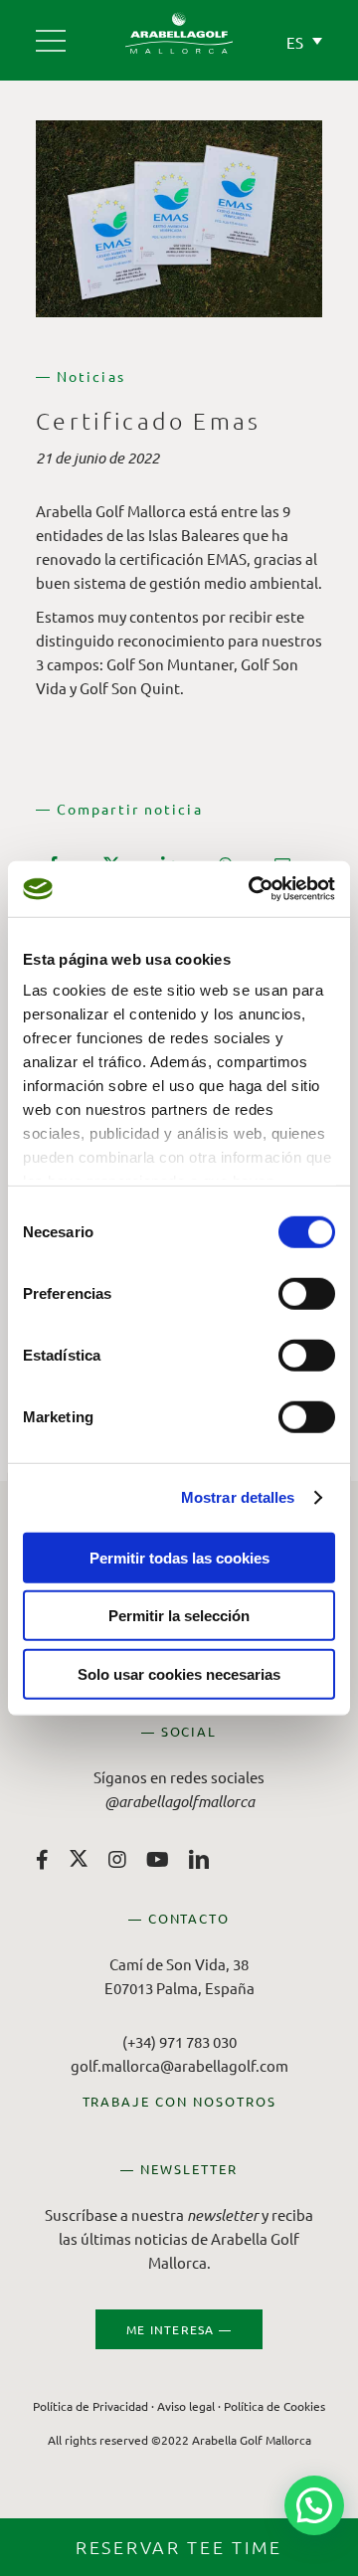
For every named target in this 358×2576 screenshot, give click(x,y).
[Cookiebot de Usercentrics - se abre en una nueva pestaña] (253, 889)
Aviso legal (186, 2406)
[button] (314, 2505)
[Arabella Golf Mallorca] (51, 33)
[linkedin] (199, 1860)
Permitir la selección (179, 1616)
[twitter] (79, 1858)
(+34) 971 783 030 (179, 2041)
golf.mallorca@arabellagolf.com (179, 2065)
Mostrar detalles (238, 1497)
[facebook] (42, 1860)
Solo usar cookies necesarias (179, 1673)
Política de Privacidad (90, 2406)
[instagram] (117, 1860)
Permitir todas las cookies (179, 1557)
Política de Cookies (274, 2406)
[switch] (307, 1293)
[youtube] (158, 1860)
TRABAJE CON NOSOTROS (179, 2101)
